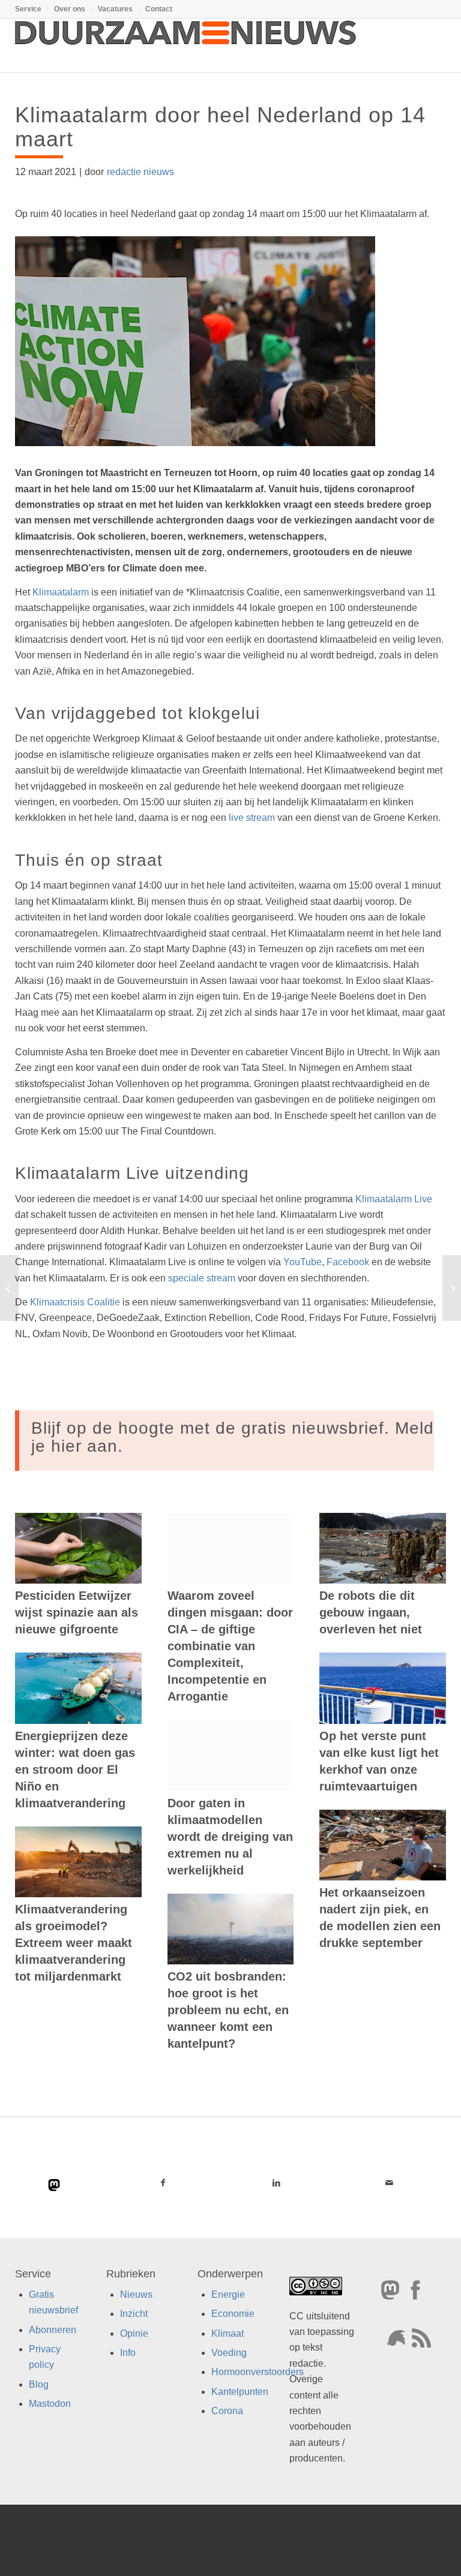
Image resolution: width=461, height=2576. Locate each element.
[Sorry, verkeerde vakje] (9, 1288)
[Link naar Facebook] (163, 2183)
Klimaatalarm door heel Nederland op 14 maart (220, 127)
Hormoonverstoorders (258, 2372)
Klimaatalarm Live (394, 1199)
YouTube (303, 1262)
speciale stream (202, 1278)
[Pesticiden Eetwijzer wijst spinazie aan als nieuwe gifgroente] (78, 1548)
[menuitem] (32, 9)
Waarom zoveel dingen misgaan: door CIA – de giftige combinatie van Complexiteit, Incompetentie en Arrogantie (230, 1646)
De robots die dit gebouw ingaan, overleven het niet (371, 1612)
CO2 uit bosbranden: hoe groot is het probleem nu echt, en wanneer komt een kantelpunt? (228, 2010)
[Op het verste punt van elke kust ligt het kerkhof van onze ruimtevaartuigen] (383, 1688)
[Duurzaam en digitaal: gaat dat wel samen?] (452, 1288)
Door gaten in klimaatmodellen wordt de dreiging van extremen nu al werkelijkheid (230, 1837)
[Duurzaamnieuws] (186, 46)
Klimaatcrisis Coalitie (75, 1302)
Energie (228, 2294)
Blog (39, 2384)
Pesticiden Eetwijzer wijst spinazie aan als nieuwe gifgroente (77, 1612)
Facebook (348, 1262)
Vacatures (115, 9)
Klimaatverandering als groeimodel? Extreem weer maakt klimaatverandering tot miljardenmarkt (74, 1943)
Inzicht (134, 2314)
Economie (233, 2314)
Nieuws (136, 2294)
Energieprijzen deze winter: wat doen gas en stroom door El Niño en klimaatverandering (75, 1770)
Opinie (134, 2333)
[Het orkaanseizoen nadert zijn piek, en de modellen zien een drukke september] (383, 1845)
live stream (252, 818)
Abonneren (53, 2329)
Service (28, 9)
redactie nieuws (140, 172)
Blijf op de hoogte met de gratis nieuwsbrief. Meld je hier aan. (233, 1437)
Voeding (229, 2353)
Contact (159, 9)
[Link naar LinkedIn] (276, 2183)
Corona (227, 2411)
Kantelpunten (240, 2392)
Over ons (70, 9)
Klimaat (227, 2333)
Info (128, 2353)
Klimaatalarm (61, 592)
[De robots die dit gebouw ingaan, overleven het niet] (383, 1548)
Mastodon (50, 2404)
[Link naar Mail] (389, 2183)
